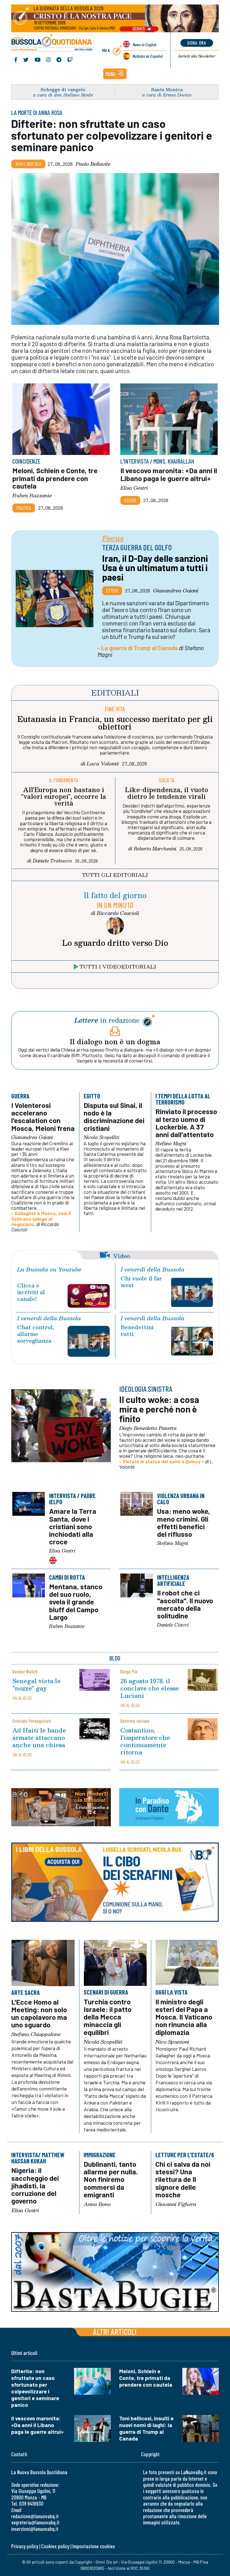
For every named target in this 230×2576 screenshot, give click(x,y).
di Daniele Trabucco (50, 861)
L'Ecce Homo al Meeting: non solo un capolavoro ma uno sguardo (39, 2013)
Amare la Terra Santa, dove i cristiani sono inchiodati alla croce (72, 1526)
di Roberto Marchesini (152, 848)
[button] (115, 74)
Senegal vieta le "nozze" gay (36, 1684)
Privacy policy (25, 2546)
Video (122, 1255)
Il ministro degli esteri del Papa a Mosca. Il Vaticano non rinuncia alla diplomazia (184, 2017)
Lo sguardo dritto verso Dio (115, 943)
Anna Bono (97, 2204)
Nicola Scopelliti (102, 1137)
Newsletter (197, 56)
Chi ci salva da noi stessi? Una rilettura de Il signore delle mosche (183, 2179)
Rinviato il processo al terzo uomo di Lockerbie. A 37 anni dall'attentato (186, 1123)
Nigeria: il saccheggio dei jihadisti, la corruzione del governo (35, 2186)
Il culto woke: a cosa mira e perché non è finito (159, 1409)
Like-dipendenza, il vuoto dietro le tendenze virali (166, 793)
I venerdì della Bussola (153, 1269)
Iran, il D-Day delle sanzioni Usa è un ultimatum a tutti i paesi (155, 568)
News (145, 44)
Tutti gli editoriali (115, 875)
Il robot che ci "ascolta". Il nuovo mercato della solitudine (185, 1604)
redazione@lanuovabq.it (35, 2516)
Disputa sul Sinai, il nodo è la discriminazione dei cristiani (114, 1116)
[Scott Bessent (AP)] (55, 599)
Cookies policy (55, 2546)
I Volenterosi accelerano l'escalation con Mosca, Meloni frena (43, 1116)
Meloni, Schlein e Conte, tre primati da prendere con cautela (55, 478)
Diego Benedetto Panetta (148, 1428)
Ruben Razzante (32, 495)
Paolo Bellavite (93, 164)
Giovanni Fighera (176, 2204)
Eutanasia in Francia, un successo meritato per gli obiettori (115, 723)
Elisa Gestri (134, 487)
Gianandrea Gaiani (176, 590)
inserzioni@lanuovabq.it (35, 2529)
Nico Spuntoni (172, 2042)
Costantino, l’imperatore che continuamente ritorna (145, 1741)
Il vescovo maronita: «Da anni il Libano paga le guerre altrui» (169, 474)
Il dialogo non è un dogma (115, 1041)
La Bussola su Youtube (49, 1269)
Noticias (148, 56)
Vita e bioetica (28, 164)
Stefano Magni (171, 1144)
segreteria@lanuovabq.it (35, 2522)
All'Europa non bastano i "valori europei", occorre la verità (64, 796)
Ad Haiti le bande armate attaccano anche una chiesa (39, 1737)
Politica (24, 508)
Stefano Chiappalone (36, 2034)
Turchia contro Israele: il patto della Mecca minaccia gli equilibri (108, 2017)
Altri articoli (115, 2332)
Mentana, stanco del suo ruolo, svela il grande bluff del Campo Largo (75, 1602)
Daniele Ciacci (173, 1625)
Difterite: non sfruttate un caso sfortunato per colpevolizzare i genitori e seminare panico (112, 135)
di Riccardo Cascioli (115, 913)
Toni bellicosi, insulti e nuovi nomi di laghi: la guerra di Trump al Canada (146, 2428)
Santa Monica (167, 89)
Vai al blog (22, 1698)
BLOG (115, 1658)
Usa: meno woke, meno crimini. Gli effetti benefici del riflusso (184, 1522)
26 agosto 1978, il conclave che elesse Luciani (150, 1688)
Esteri (130, 500)
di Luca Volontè (100, 763)
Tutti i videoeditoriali (118, 966)
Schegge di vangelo (63, 89)
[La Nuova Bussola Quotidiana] (52, 43)
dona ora (197, 43)
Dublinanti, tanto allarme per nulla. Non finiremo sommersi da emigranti (111, 2179)
